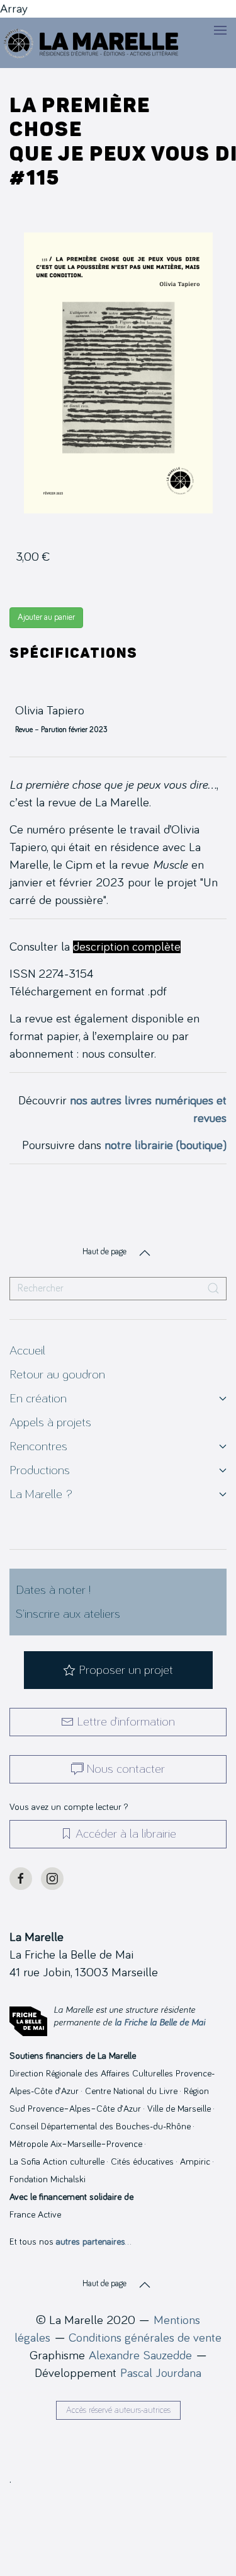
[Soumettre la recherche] (213, 1289)
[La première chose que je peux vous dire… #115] (118, 372)
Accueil (27, 1351)
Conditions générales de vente (145, 2338)
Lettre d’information (126, 1722)
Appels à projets (50, 1423)
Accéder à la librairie (126, 1834)
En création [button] (38, 1399)
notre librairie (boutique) (166, 1145)
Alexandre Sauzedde (140, 2356)
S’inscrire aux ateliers (68, 1614)
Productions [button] (40, 1470)
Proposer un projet (126, 1670)
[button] (220, 30)
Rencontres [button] (38, 1446)
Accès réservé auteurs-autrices (118, 2410)
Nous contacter (126, 1769)
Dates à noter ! (53, 1590)
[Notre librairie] (118, 1518)
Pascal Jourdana (161, 2373)
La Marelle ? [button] (41, 1494)
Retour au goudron (57, 1375)
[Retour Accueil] (92, 43)
